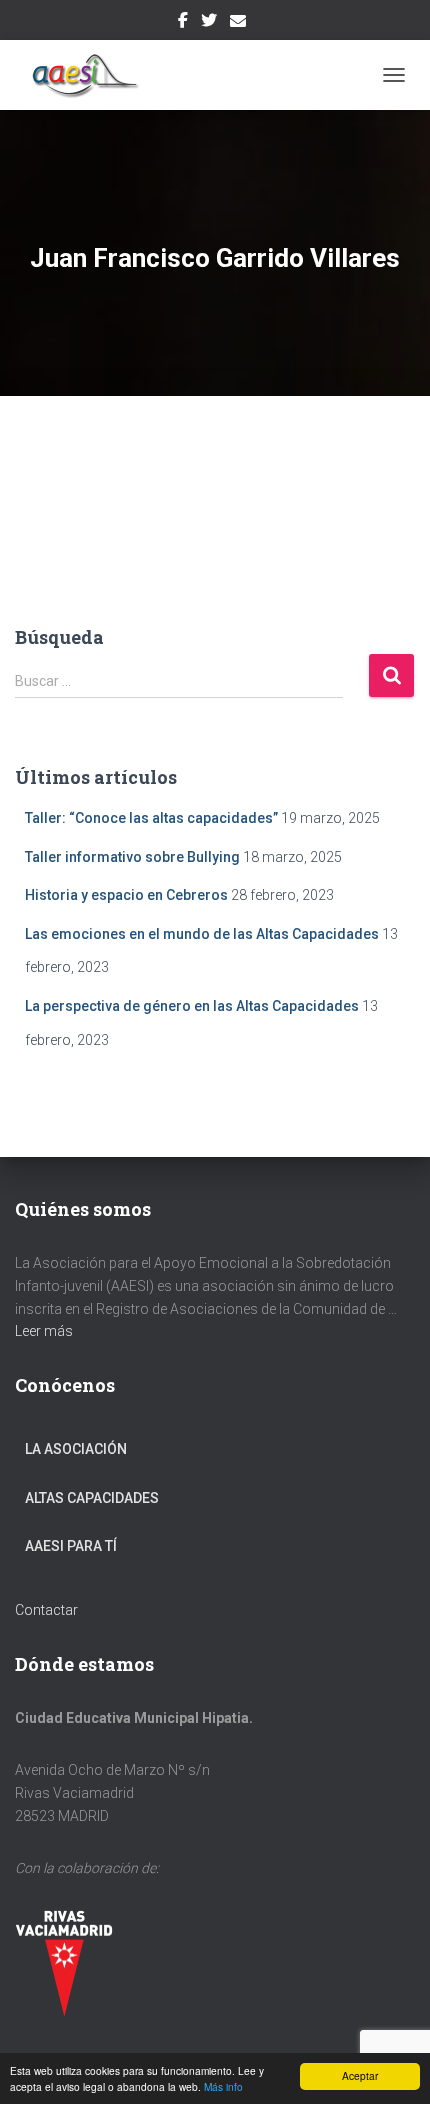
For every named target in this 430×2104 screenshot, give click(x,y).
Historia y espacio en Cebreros (126, 895)
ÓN (117, 1449)
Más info (223, 2086)
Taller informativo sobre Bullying (132, 857)
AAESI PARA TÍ (71, 1546)
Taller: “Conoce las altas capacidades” (151, 818)
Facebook (183, 23)
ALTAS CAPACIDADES (92, 1498)
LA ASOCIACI (66, 1449)
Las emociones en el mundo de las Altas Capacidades (202, 934)
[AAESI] (87, 75)
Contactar (46, 1610)
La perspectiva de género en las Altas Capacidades (192, 1006)
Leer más (44, 1331)
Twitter (209, 23)
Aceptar (360, 2075)
